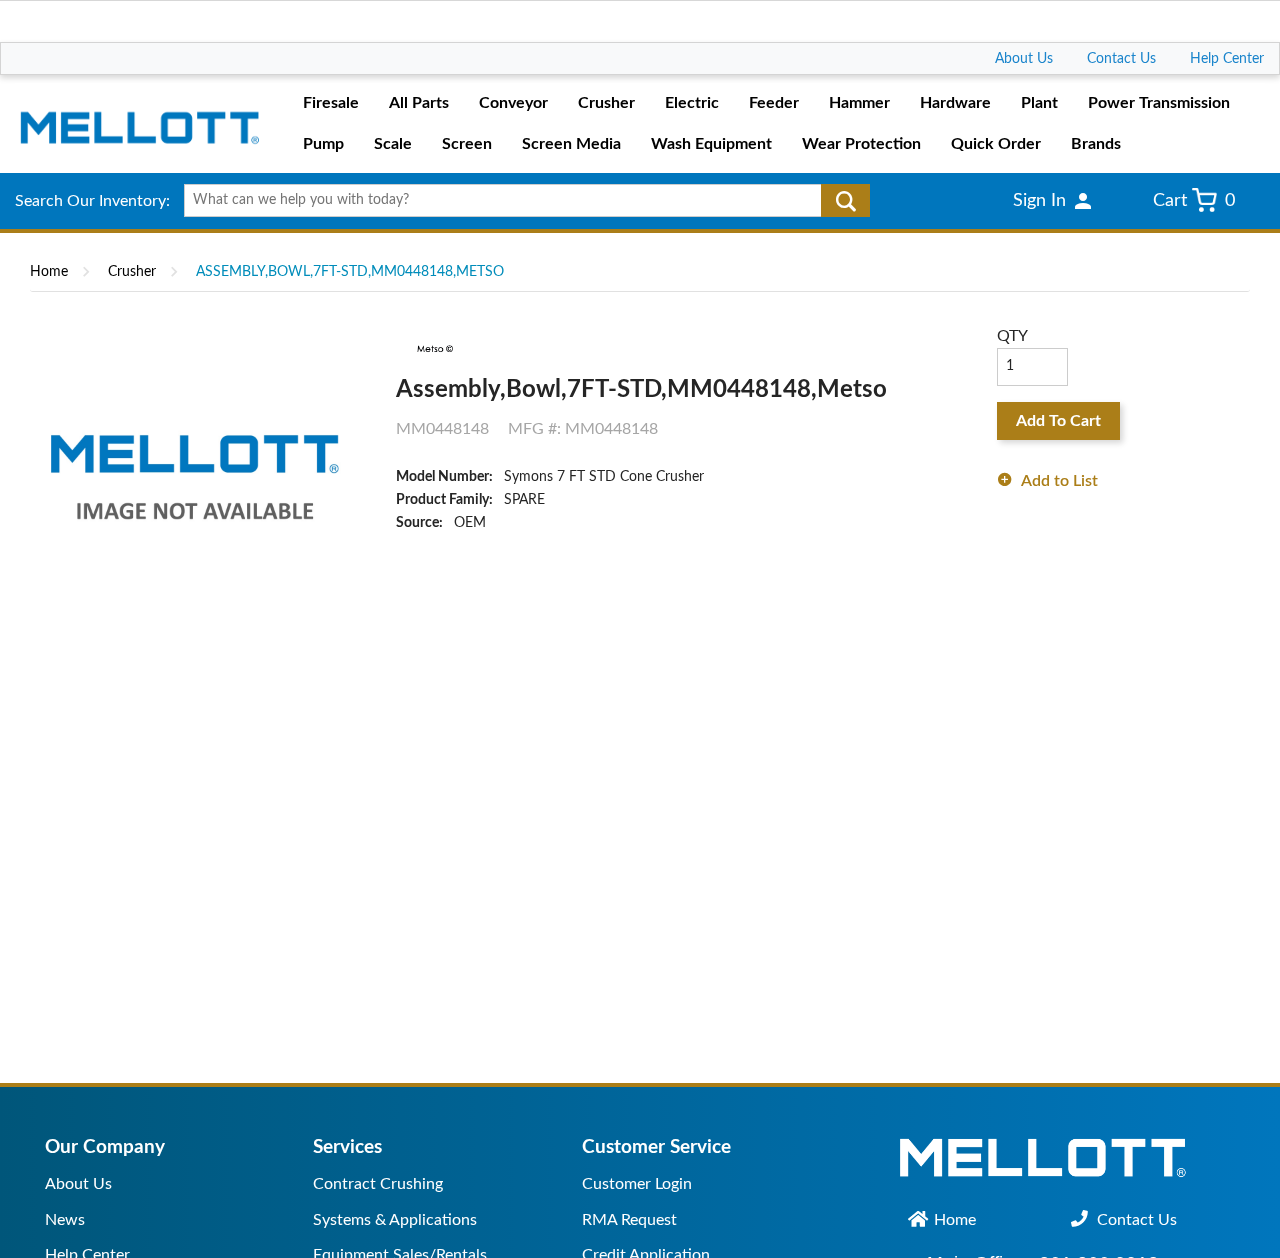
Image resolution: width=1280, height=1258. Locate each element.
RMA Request (629, 1220)
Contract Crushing (378, 1184)
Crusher (132, 272)
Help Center (1227, 59)
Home (49, 272)
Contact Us (1121, 59)
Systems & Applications (395, 1220)
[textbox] (520, 201)
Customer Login (637, 1184)
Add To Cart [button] (1058, 421)
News (65, 1220)
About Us (1024, 59)
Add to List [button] (1059, 481)
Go (845, 201)
